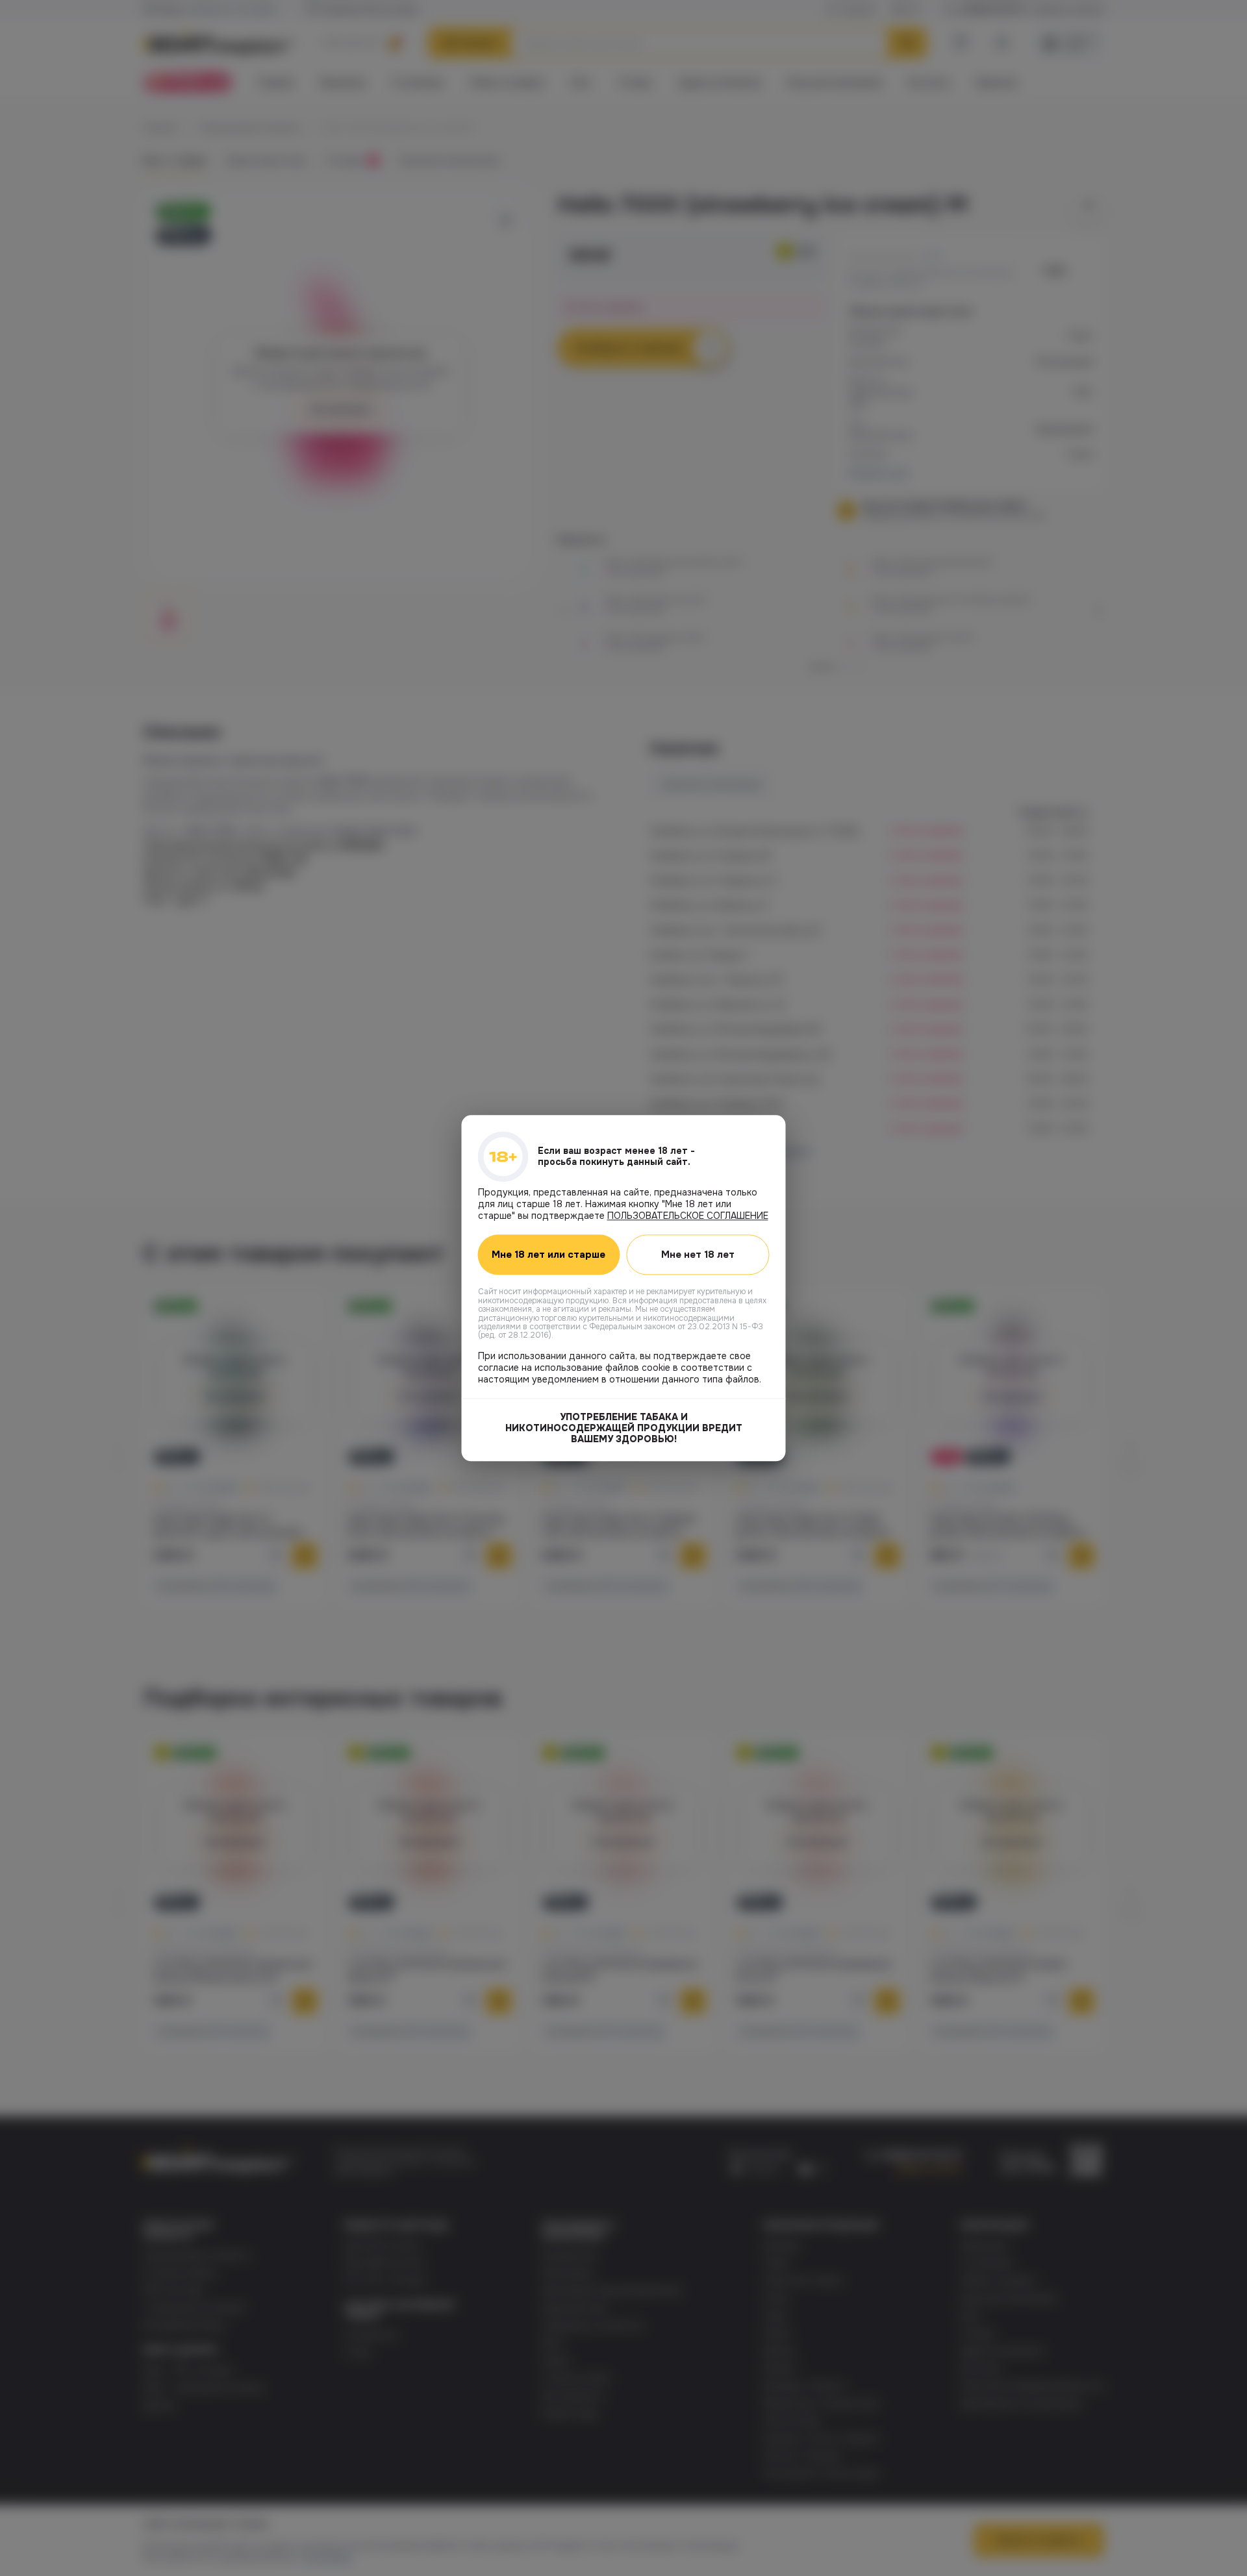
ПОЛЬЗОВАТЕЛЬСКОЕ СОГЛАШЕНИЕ (688, 1216)
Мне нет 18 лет (698, 1255)
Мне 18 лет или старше (548, 1255)
